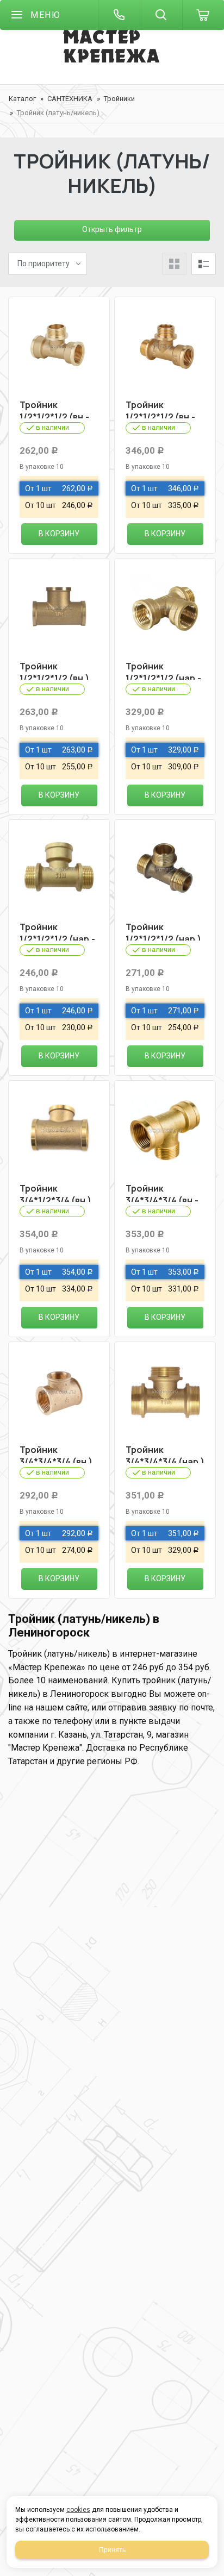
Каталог (22, 99)
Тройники (119, 99)
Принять (112, 2550)
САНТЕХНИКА (70, 99)
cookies (78, 2510)
